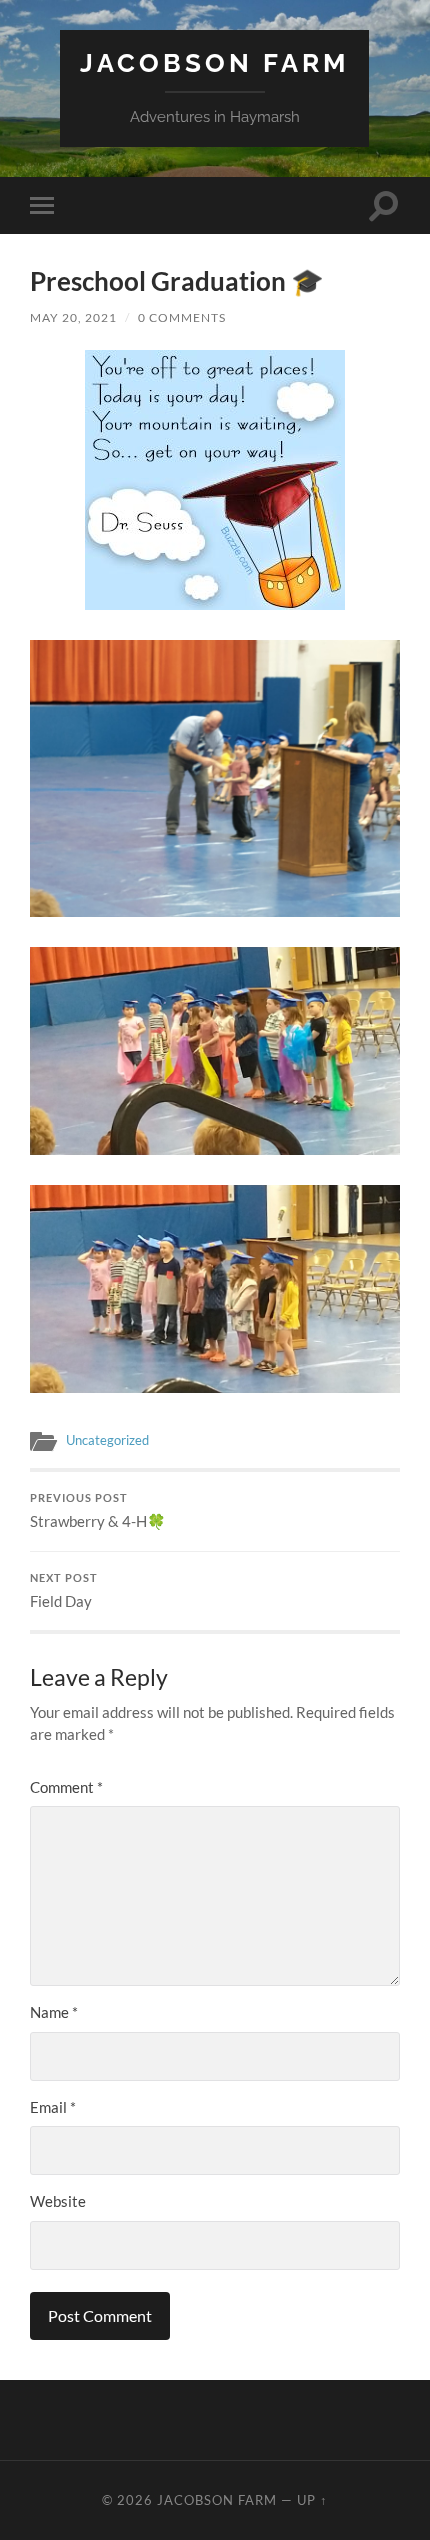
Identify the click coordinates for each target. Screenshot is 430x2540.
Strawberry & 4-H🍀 (98, 1511)
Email (53, 2107)
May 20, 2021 (73, 317)
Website (58, 2201)
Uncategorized (107, 1440)
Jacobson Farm (214, 62)
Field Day (64, 1591)
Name (54, 2012)
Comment (66, 1787)
